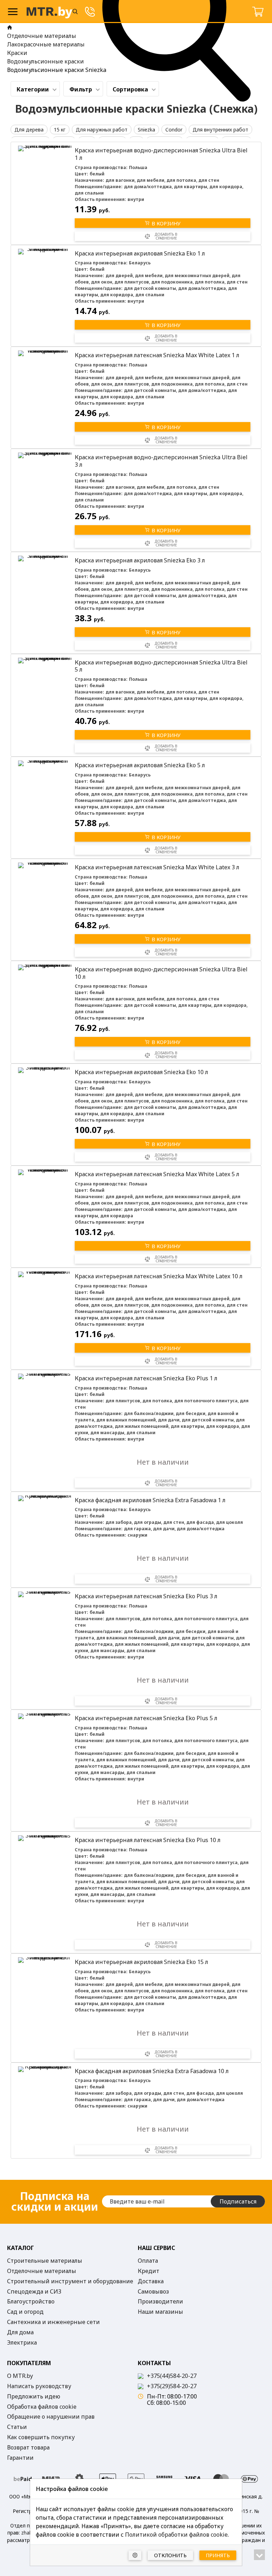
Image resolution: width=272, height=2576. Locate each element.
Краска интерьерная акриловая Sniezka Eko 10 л (141, 1072)
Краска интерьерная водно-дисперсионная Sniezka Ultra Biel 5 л (161, 666)
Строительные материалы (45, 2261)
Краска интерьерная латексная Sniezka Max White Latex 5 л (157, 1174)
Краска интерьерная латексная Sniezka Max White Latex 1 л (157, 355)
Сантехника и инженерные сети (53, 2322)
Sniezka (146, 130)
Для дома (20, 2333)
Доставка (151, 2282)
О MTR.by (20, 2376)
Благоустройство (31, 2302)
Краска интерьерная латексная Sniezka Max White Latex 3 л (157, 867)
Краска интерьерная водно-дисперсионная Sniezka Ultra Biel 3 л (161, 461)
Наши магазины (160, 2312)
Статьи (17, 2427)
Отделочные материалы (42, 2271)
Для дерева (29, 130)
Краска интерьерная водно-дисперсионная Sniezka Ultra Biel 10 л (161, 973)
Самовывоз (153, 2292)
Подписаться (238, 2201)
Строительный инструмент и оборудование (70, 2282)
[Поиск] (75, 12)
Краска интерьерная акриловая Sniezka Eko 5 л (140, 765)
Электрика (22, 2343)
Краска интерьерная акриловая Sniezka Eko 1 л (140, 253)
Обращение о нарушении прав (51, 2417)
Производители (160, 2302)
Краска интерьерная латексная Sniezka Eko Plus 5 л (146, 1718)
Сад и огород (25, 2312)
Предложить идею (34, 2397)
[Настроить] (135, 2555)
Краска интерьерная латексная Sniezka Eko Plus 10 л (148, 1840)
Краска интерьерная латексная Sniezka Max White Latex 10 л (159, 1276)
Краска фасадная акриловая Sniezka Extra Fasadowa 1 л (150, 1500)
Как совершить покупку (41, 2437)
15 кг (60, 130)
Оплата (148, 2261)
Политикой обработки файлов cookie (176, 2535)
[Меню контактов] (90, 12)
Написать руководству (39, 2386)
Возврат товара (28, 2448)
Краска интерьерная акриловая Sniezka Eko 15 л (141, 1962)
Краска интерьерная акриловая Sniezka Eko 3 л (140, 560)
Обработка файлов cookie (42, 2407)
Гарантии (20, 2458)
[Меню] (13, 12)
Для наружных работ (102, 130)
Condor (174, 130)
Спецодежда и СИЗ (34, 2292)
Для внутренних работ (220, 130)
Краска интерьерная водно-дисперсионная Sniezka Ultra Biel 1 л (161, 154)
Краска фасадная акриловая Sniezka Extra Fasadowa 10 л (152, 2071)
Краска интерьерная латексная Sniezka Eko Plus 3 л (146, 1596)
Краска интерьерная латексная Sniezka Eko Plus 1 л (146, 1378)
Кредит (149, 2271)
